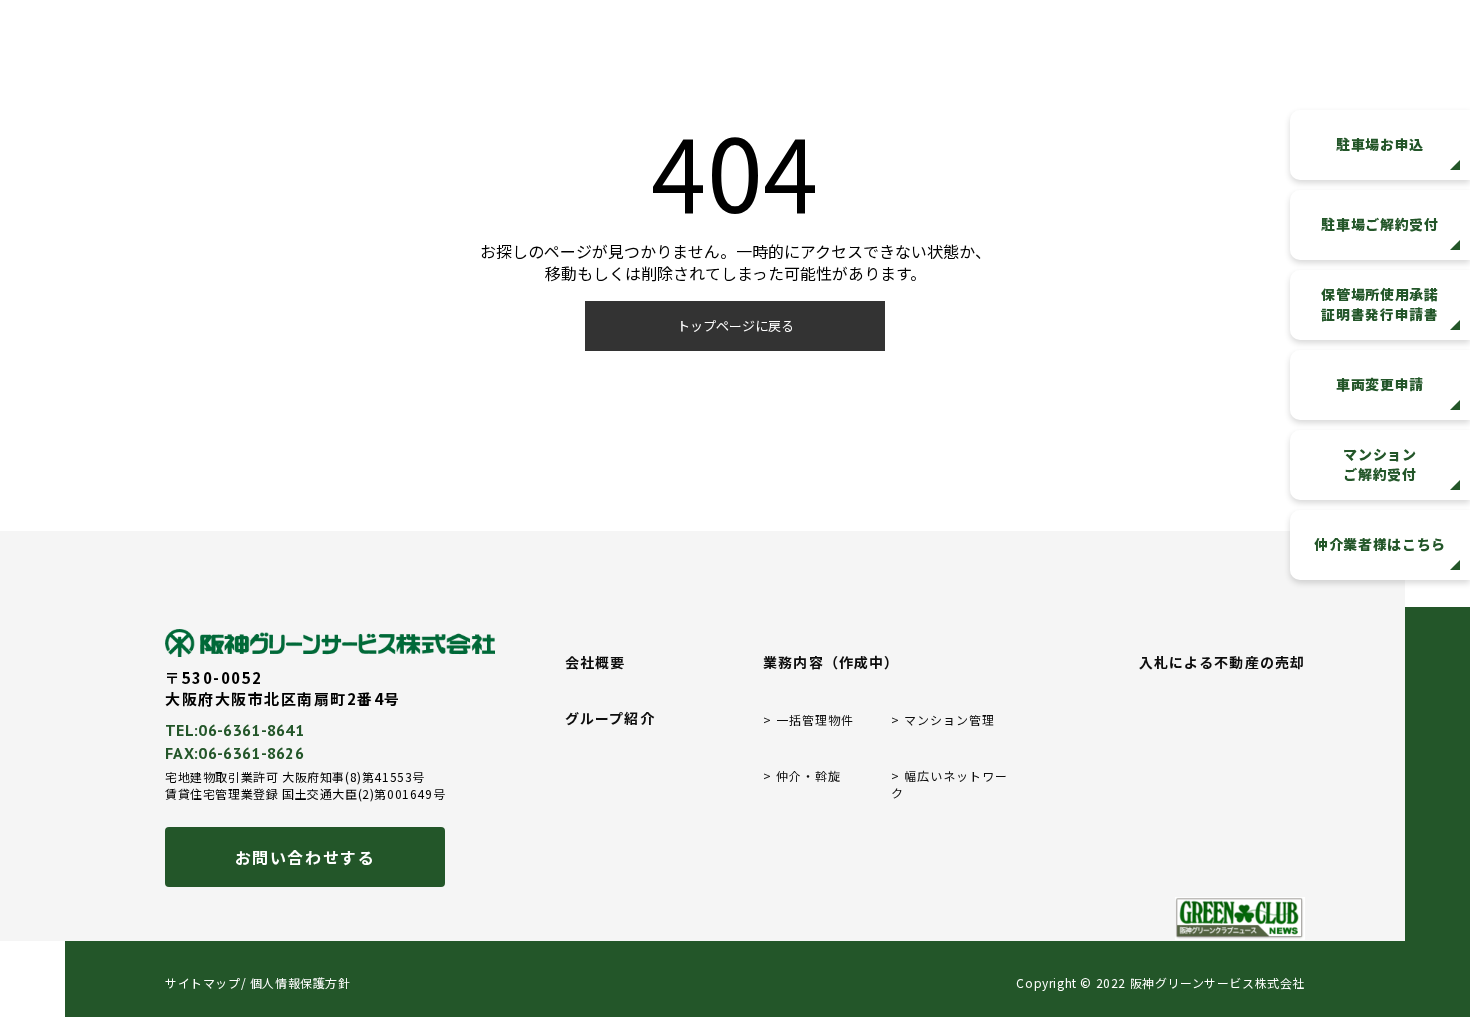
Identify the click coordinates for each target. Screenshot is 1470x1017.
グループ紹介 (610, 718)
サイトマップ (203, 983)
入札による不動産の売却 (1222, 662)
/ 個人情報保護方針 (296, 983)
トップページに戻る (735, 325)
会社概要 (595, 662)
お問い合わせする (305, 857)
